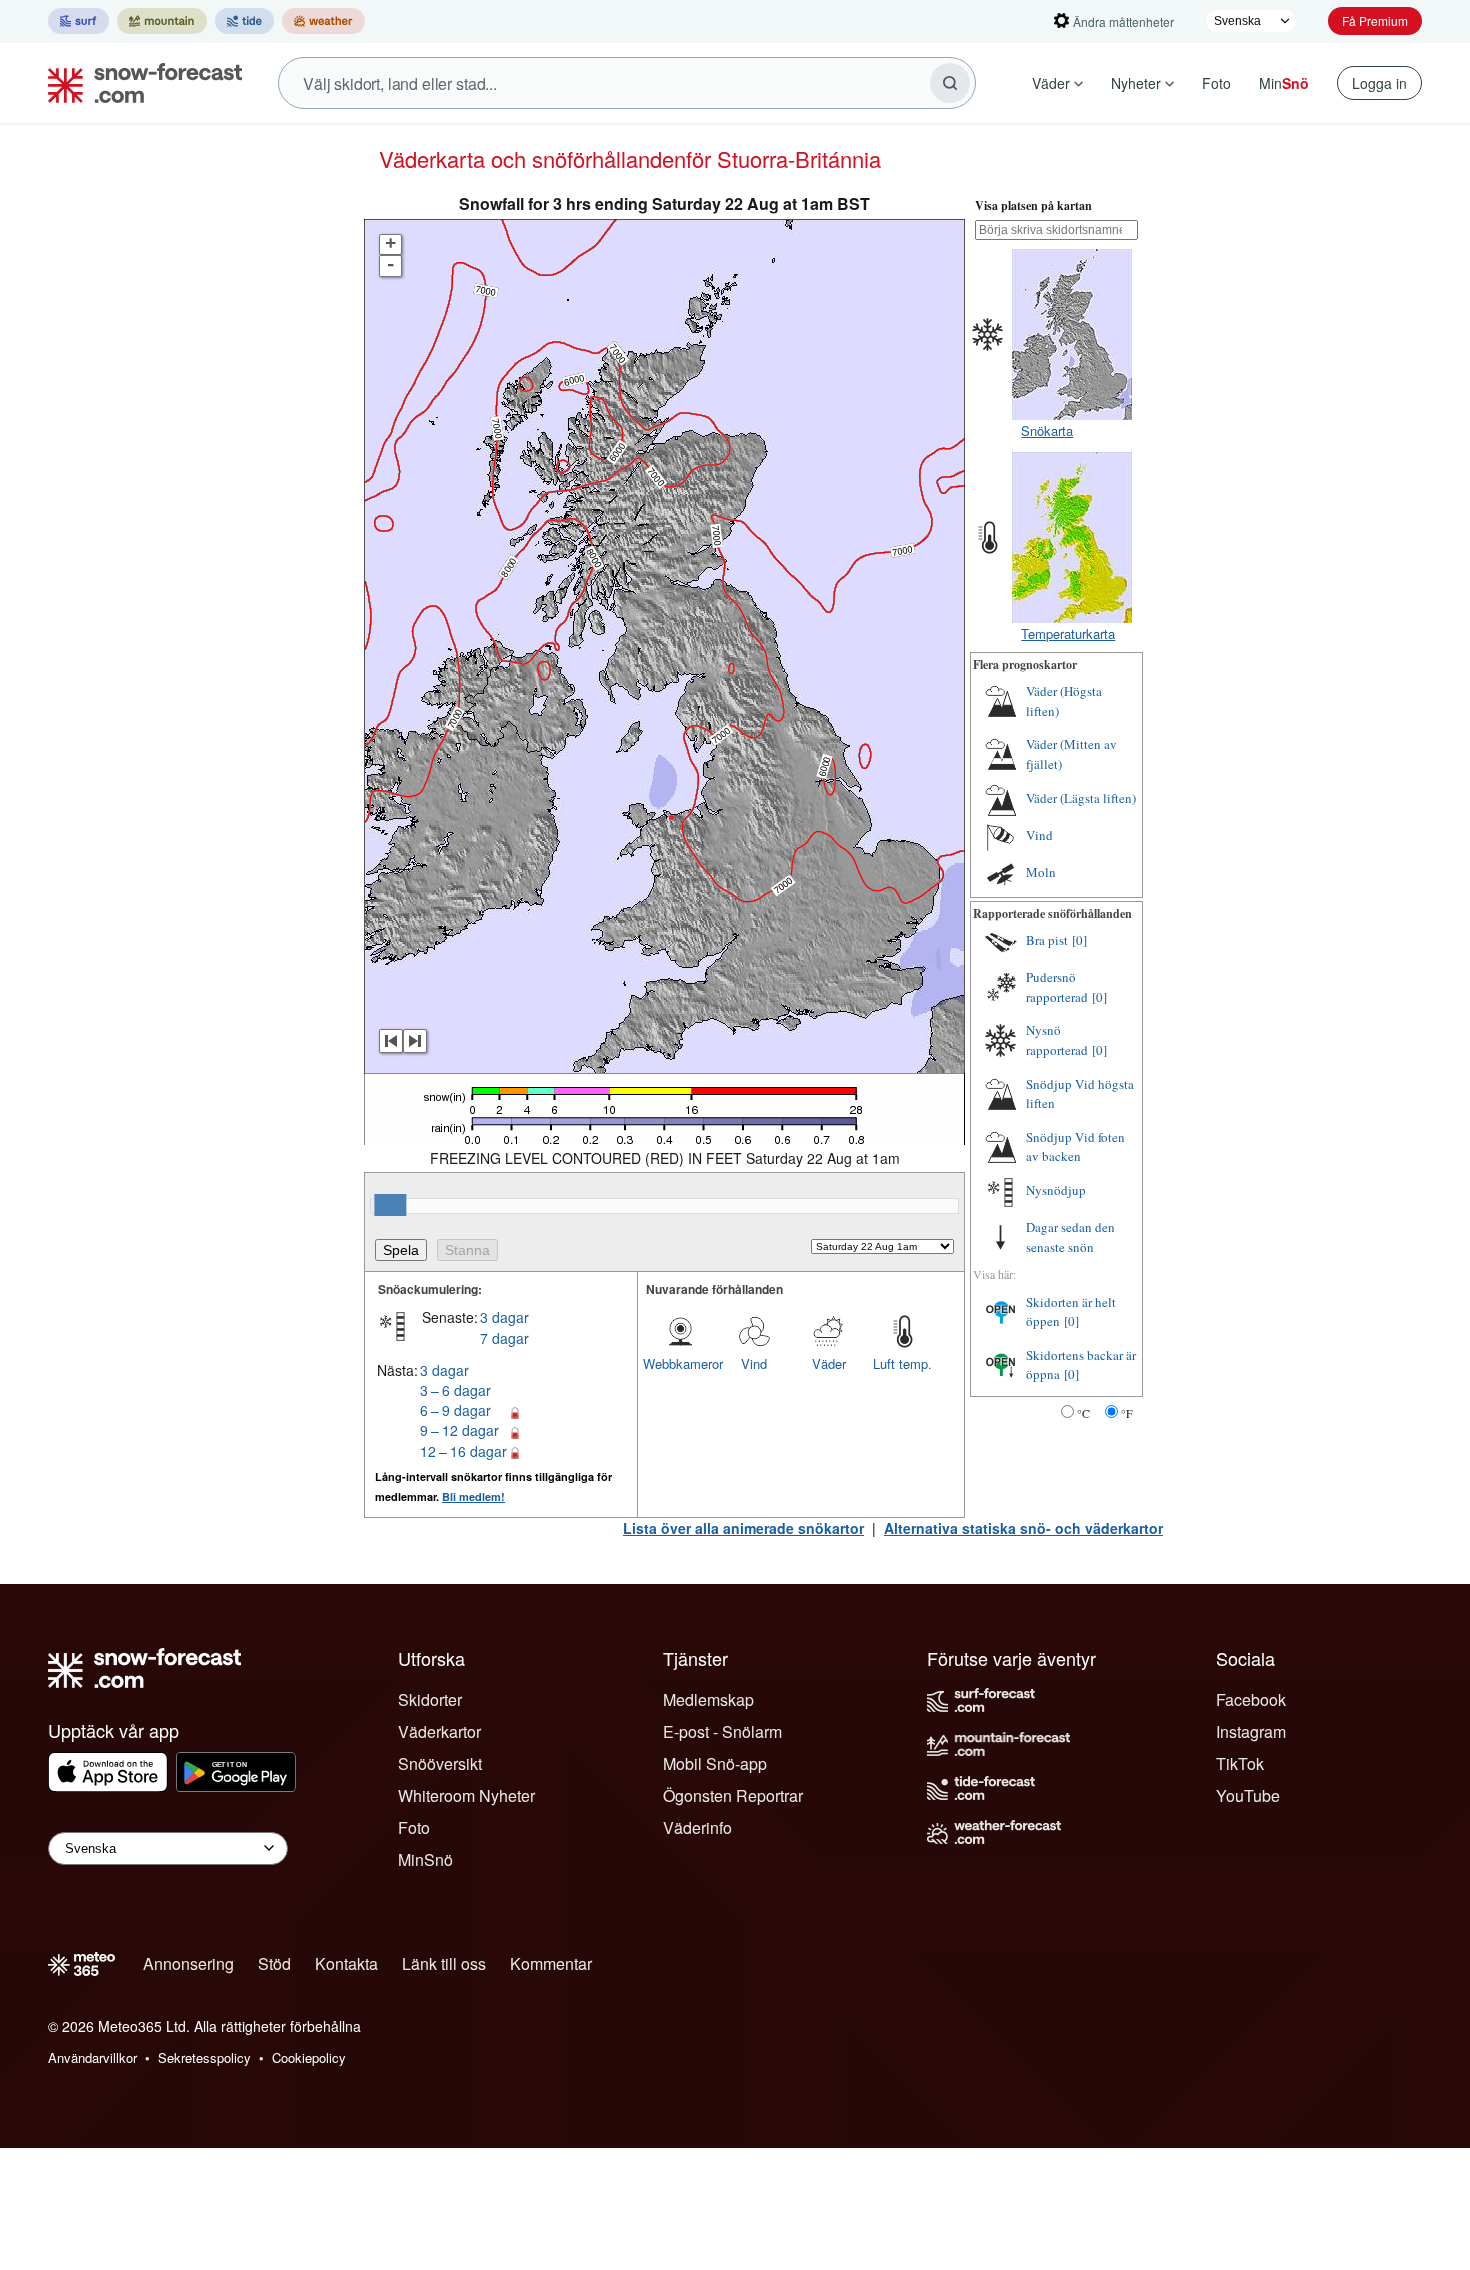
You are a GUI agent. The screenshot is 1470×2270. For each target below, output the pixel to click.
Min (1284, 83)
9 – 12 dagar (459, 1430)
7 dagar (504, 1338)
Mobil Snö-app (715, 1763)
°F (1127, 1413)
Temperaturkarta (1068, 633)
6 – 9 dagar (455, 1410)
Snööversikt (440, 1763)
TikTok (1240, 1763)
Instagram (1251, 1731)
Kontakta (346, 1963)
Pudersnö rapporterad (1057, 987)
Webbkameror (680, 1363)
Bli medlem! (473, 1496)
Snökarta (1047, 430)
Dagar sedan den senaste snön (1070, 1237)
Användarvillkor (92, 2057)
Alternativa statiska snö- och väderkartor (1023, 1528)
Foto (1216, 83)
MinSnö (425, 1859)
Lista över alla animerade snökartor (743, 1528)
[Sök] (950, 83)
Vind (754, 1363)
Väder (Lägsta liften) (1081, 798)
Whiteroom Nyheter (466, 1795)
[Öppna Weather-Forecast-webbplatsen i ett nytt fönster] (323, 21)
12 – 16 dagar (463, 1451)
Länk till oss (444, 1963)
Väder (1051, 83)
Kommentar (551, 1963)
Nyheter (1136, 83)
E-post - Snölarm (722, 1731)
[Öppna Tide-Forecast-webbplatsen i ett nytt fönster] (244, 21)
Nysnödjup (1056, 1190)
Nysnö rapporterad (1057, 1040)
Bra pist (1047, 940)
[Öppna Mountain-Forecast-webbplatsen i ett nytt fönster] (162, 21)
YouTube (1248, 1795)
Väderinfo (697, 1827)
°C (1083, 1413)
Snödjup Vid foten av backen (1075, 1147)
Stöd (274, 1963)
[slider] (390, 1205)
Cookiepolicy (309, 2057)
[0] (1079, 940)
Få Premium (1375, 20)
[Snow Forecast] (139, 83)
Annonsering (188, 1963)
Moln (1041, 872)
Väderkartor (439, 1731)
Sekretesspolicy (204, 2057)
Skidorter (430, 1699)
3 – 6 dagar (455, 1390)
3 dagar (504, 1317)
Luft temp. (902, 1363)
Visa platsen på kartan (1033, 205)
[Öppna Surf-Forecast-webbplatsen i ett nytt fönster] (78, 21)
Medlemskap (708, 1699)
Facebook (1251, 1699)
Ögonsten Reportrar (733, 1795)
